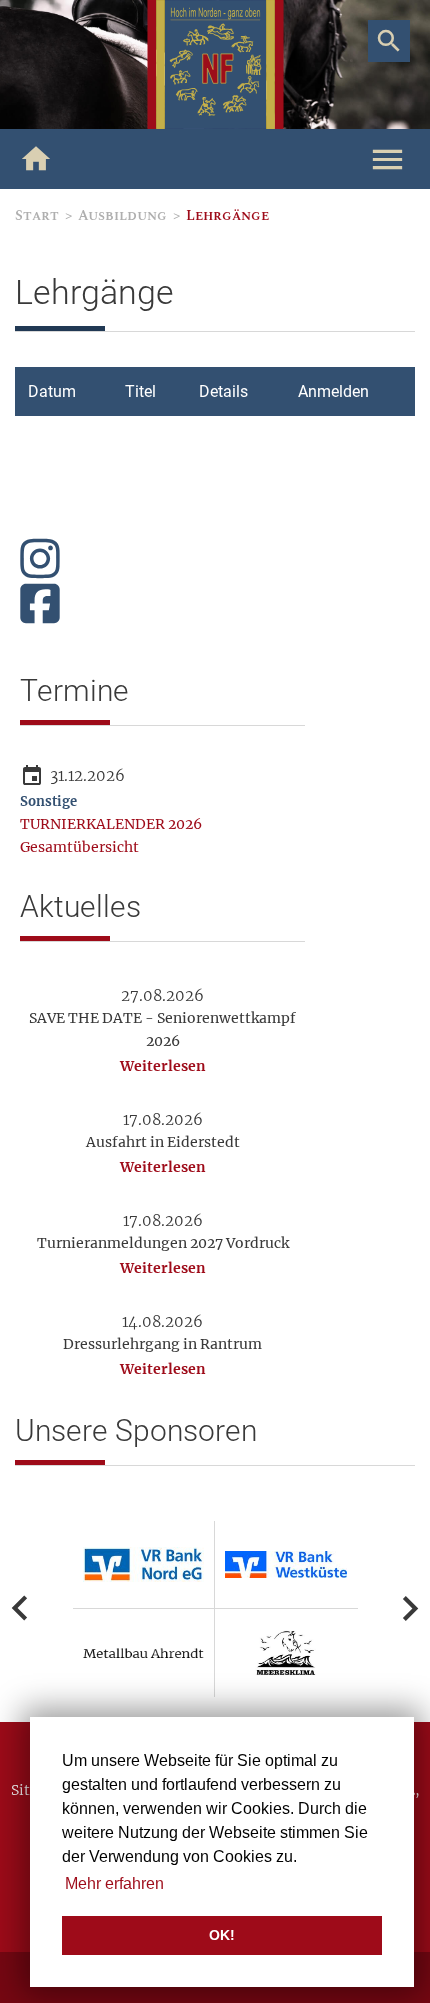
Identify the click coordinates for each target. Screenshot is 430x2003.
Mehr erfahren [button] (114, 1883)
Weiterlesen (163, 1066)
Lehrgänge (227, 215)
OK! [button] (222, 1935)
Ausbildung (122, 215)
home (36, 159)
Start (37, 215)
